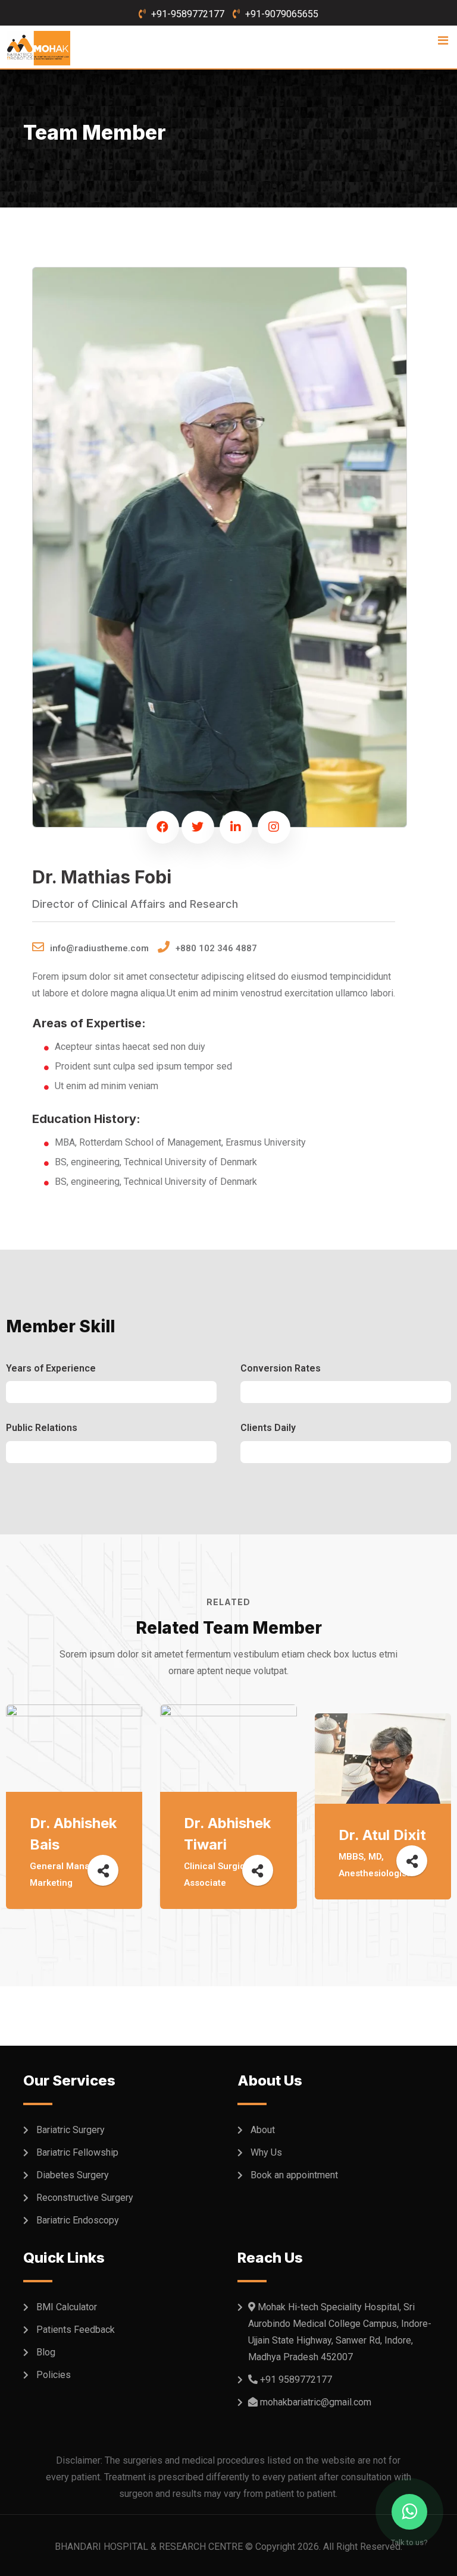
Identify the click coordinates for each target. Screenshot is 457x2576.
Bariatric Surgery (71, 2130)
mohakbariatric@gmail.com (316, 2402)
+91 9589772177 (296, 2380)
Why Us (266, 2152)
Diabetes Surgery (73, 2175)
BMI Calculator (67, 2307)
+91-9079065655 (282, 14)
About (263, 2130)
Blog (46, 2352)
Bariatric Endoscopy (78, 2220)
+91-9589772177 (188, 14)
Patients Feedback (76, 2330)
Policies (54, 2375)
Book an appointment (294, 2175)
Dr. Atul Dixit (382, 1835)
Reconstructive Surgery (85, 2198)
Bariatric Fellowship (77, 2152)
